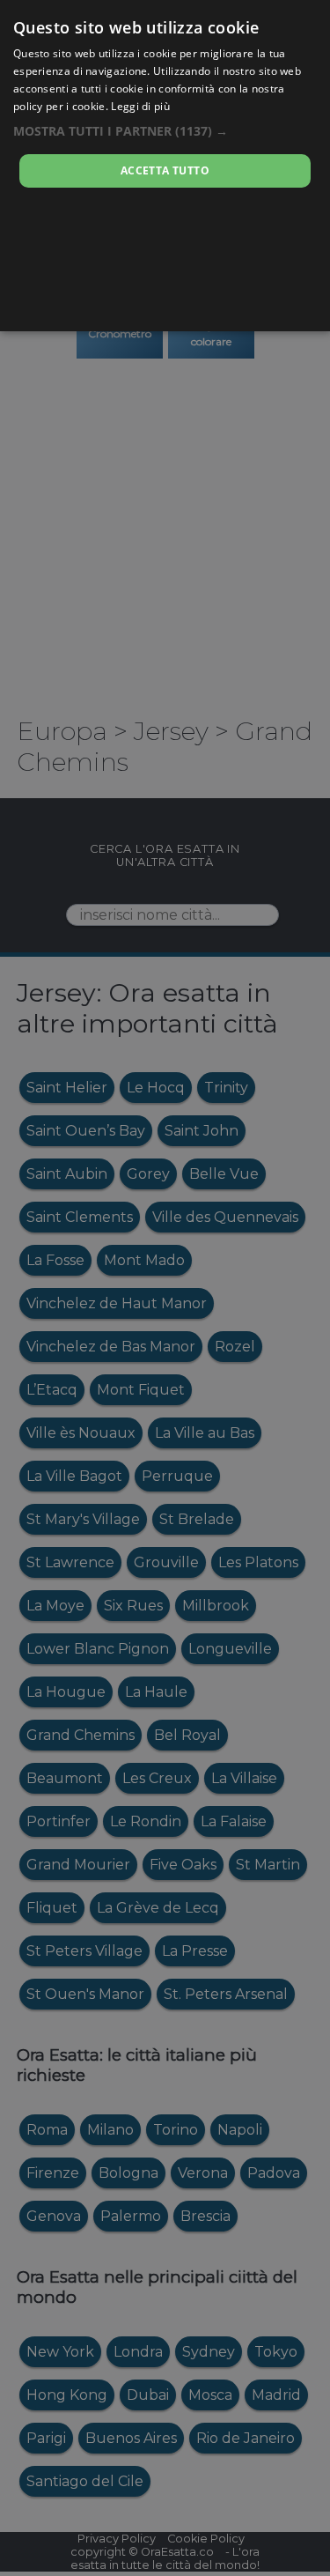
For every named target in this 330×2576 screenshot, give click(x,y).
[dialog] (165, 166)
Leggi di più (140, 106)
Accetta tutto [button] (165, 170)
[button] (165, 131)
